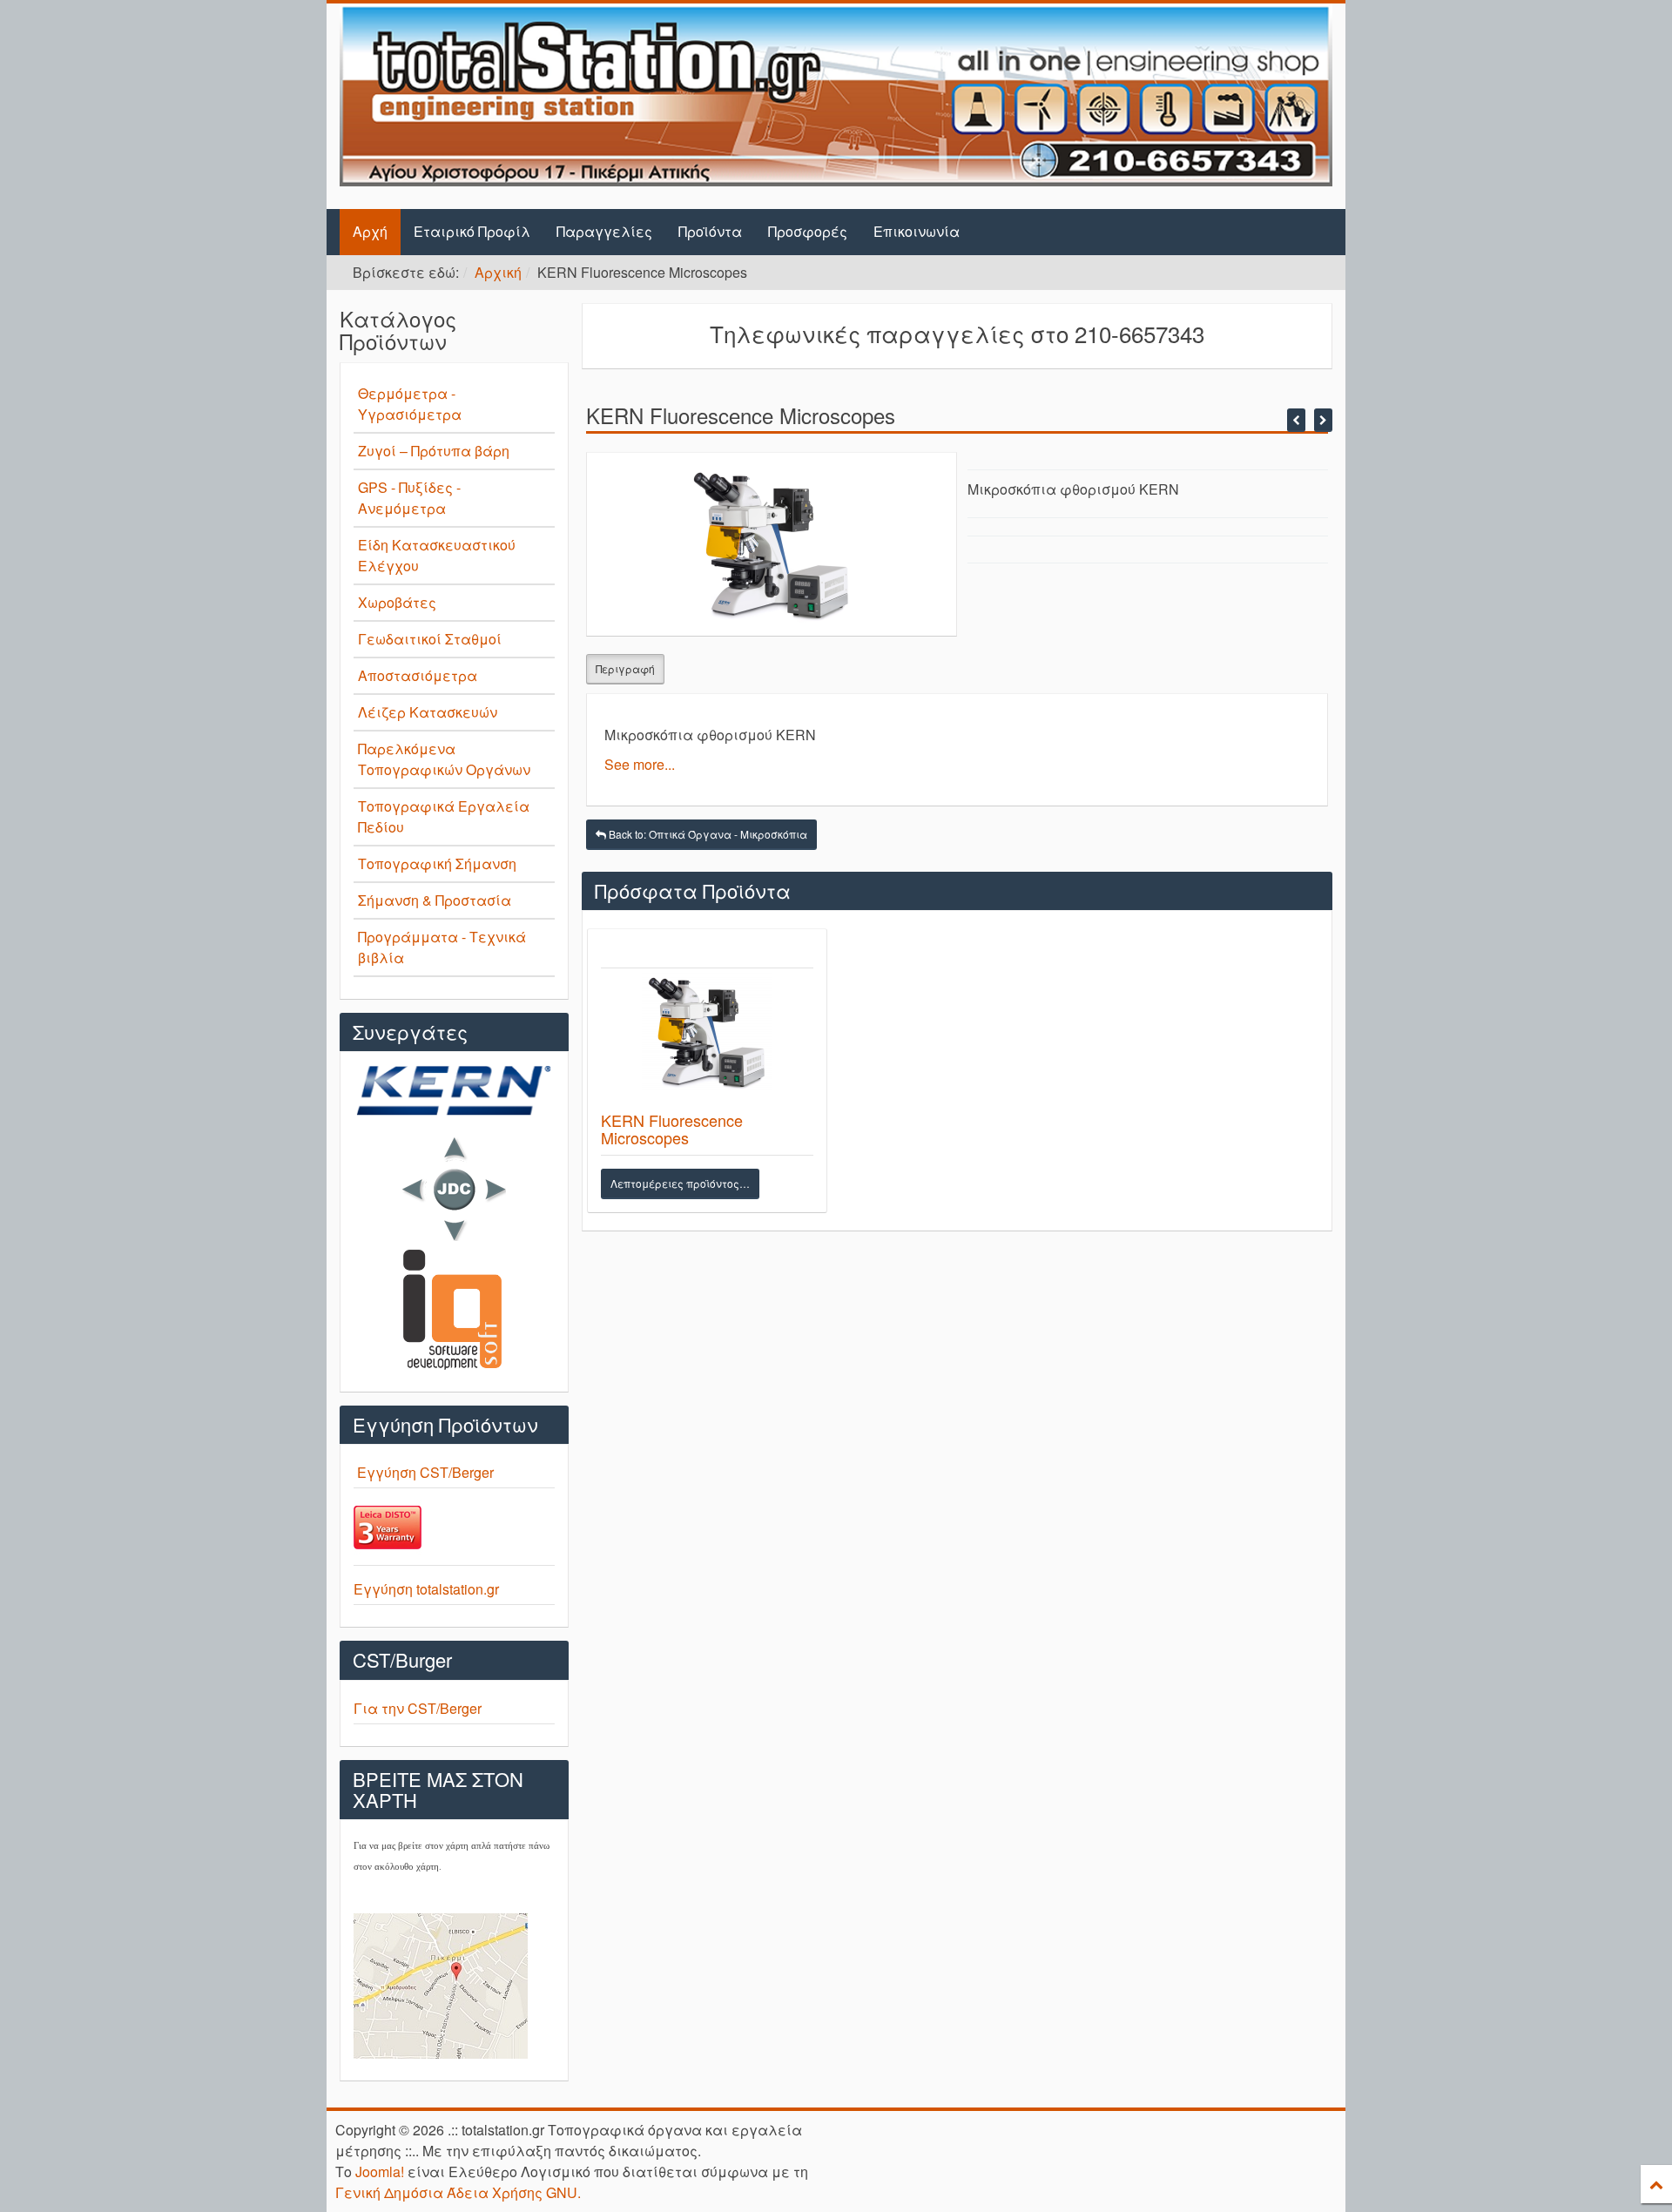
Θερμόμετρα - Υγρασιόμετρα (410, 404)
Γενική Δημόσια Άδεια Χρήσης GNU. (458, 2192)
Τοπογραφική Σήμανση (437, 863)
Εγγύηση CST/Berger (425, 1472)
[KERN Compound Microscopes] (1296, 420)
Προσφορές (808, 231)
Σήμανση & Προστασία (435, 900)
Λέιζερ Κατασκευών (428, 712)
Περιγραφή (625, 668)
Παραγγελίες (604, 231)
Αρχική (498, 272)
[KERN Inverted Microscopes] (1323, 420)
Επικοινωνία (917, 231)
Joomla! (380, 2172)
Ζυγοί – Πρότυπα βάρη (434, 451)
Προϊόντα (710, 231)
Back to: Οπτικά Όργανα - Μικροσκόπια (707, 834)
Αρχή (370, 231)
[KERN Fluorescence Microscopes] (708, 1038)
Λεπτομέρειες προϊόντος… (680, 1183)
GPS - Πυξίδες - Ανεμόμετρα (409, 498)
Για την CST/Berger (418, 1708)
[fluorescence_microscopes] (772, 542)
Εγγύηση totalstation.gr (426, 1589)
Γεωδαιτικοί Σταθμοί (430, 639)
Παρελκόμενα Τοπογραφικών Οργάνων (444, 759)
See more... (640, 764)
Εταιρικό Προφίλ (472, 231)
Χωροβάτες (397, 602)
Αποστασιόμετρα (418, 675)
